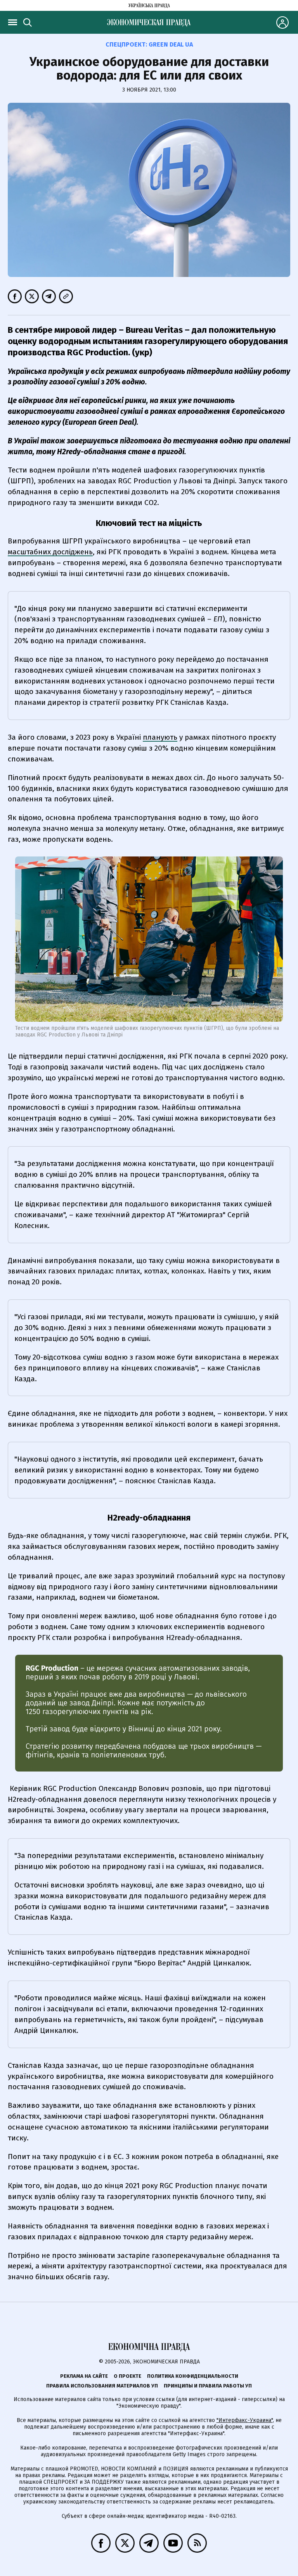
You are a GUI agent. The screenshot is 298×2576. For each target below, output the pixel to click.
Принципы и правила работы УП (208, 2386)
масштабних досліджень (50, 552)
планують (160, 737)
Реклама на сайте (84, 2376)
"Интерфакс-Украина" (245, 2420)
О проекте (127, 2376)
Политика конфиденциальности (193, 2376)
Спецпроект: (149, 44)
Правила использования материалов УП (102, 2386)
